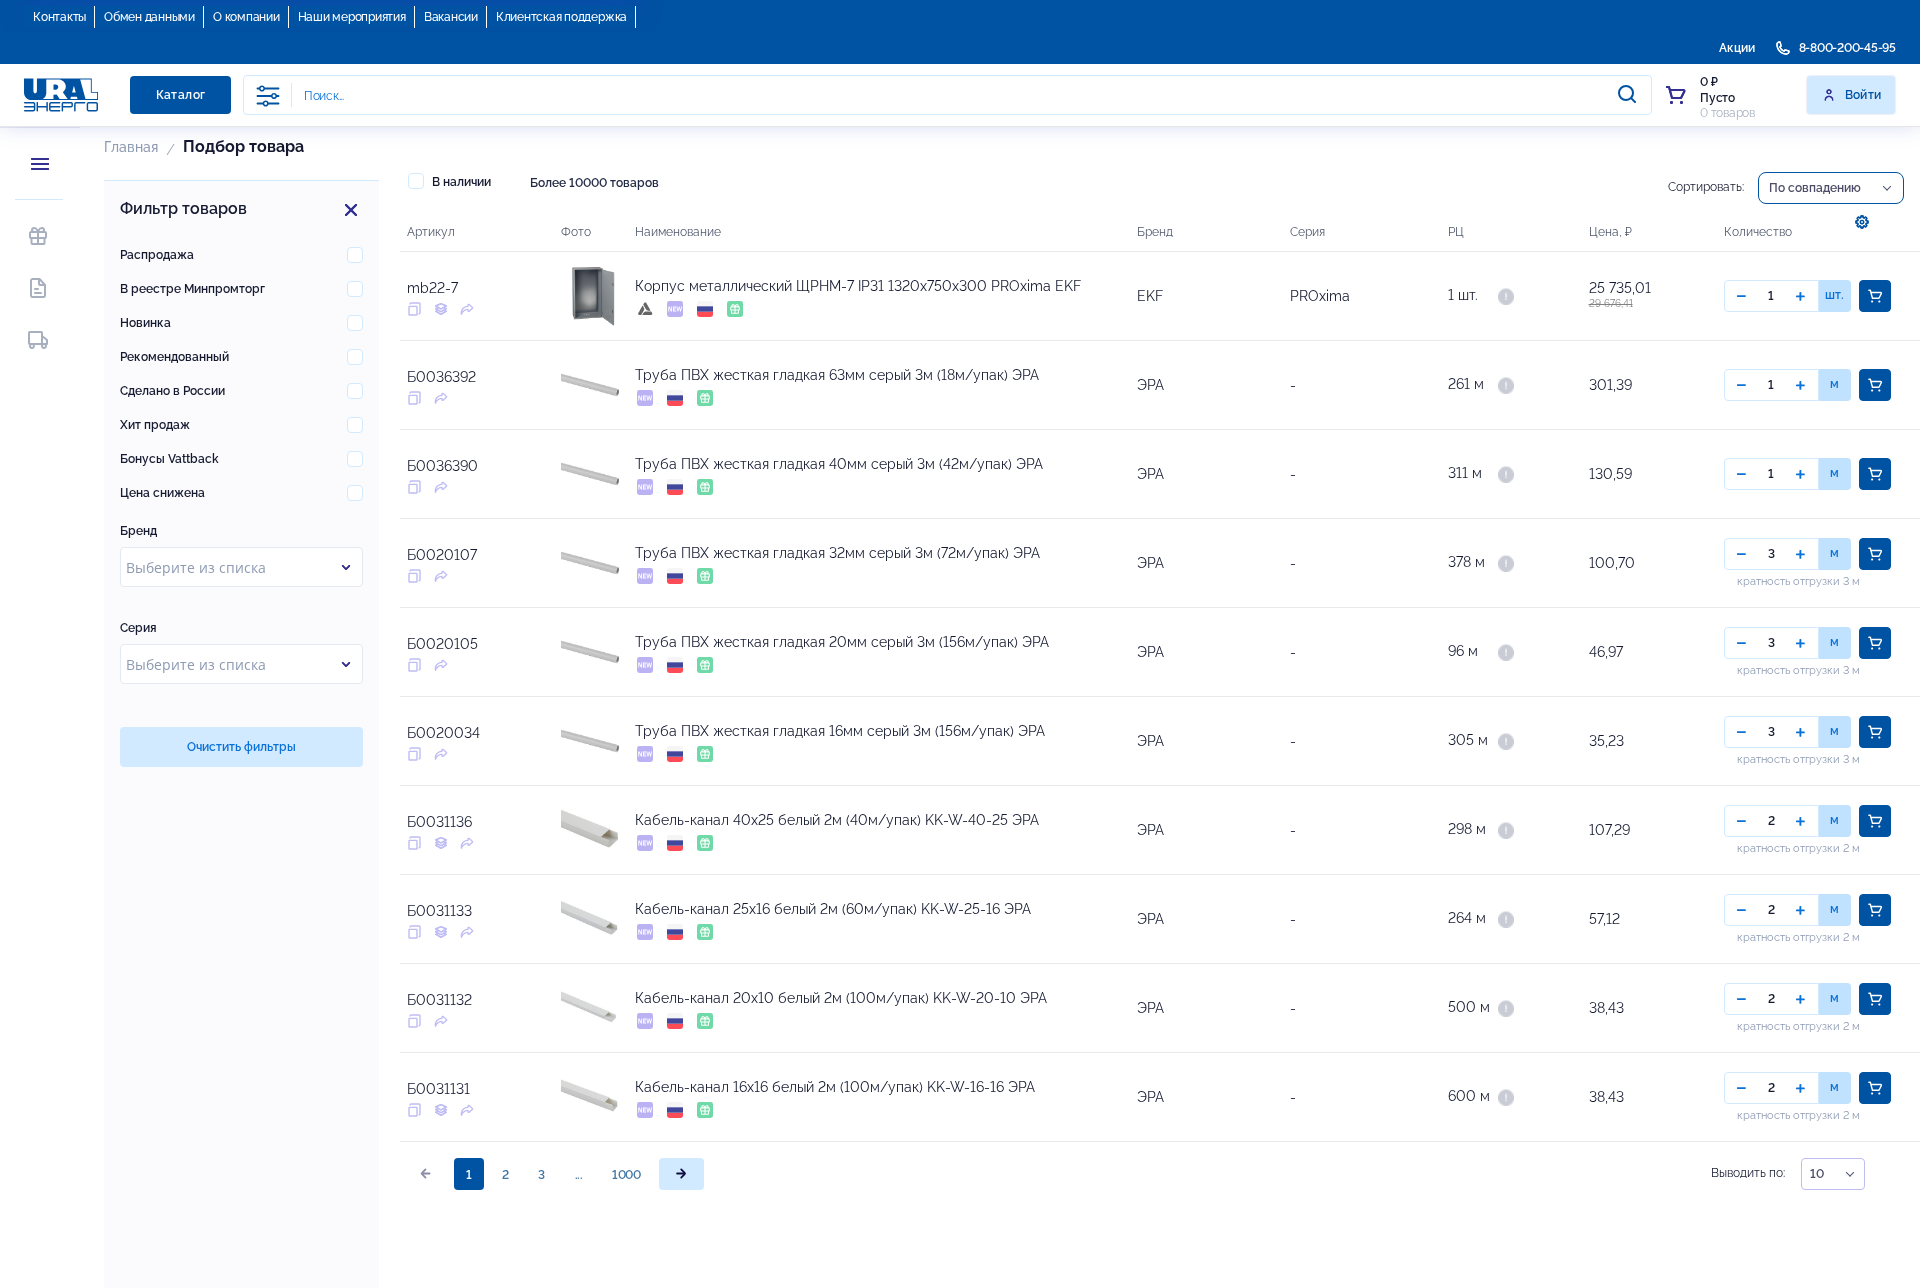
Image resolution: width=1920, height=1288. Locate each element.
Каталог (181, 95)
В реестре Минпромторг (192, 289)
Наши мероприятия (352, 17)
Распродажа (157, 255)
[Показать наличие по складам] (1506, 295)
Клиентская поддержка (561, 17)
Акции (1737, 48)
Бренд (138, 531)
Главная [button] (131, 147)
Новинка (145, 323)
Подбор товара (243, 146)
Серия (138, 628)
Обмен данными (149, 17)
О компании (246, 17)
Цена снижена (162, 493)
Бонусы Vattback (169, 459)
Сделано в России (172, 391)
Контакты (59, 17)
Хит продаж (155, 425)
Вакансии (451, 17)
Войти (1863, 95)
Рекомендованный (174, 357)
